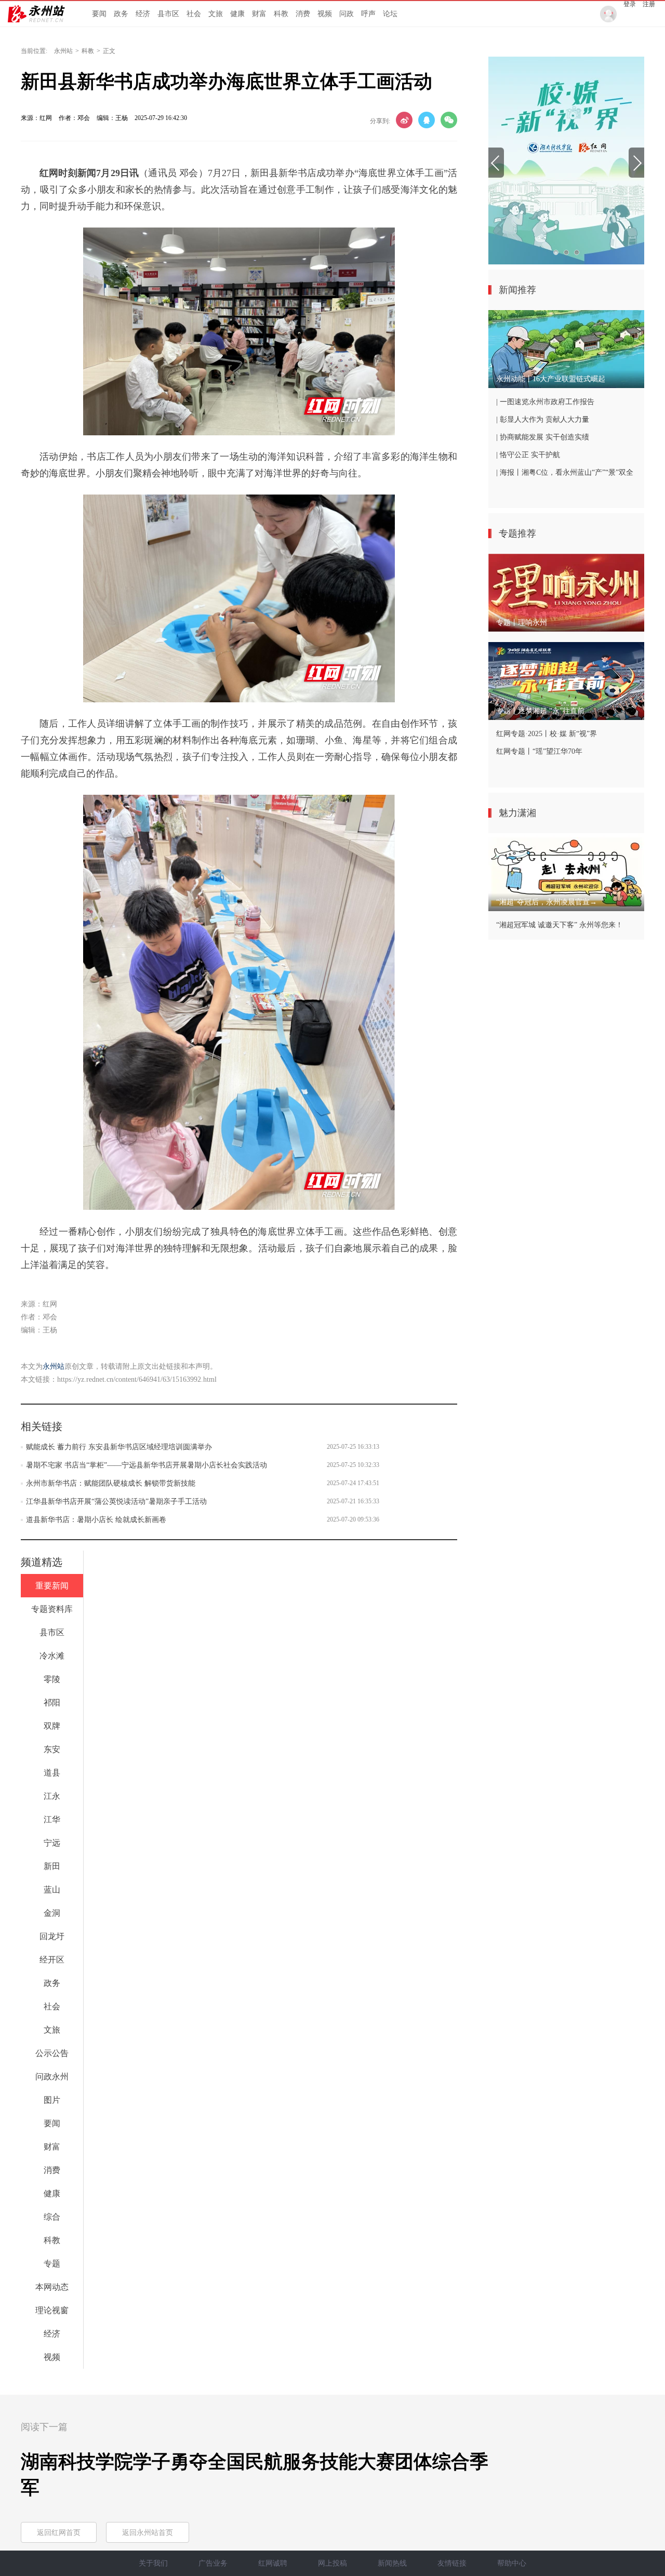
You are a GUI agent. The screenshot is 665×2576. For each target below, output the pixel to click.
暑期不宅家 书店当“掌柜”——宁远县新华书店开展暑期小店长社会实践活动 (147, 1465)
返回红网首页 (59, 2533)
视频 (325, 14)
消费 (303, 14)
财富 (259, 14)
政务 (121, 14)
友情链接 (452, 2563)
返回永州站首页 (148, 2533)
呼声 (368, 14)
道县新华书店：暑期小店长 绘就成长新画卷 (96, 1520)
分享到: (380, 121)
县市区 (168, 14)
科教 (281, 14)
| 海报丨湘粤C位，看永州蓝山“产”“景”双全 (565, 472)
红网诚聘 (273, 2563)
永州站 (63, 51)
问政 (347, 14)
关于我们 (153, 2563)
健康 (237, 14)
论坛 (390, 14)
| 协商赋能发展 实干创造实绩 (543, 437)
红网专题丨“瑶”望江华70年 (539, 751)
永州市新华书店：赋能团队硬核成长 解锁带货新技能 (111, 1483)
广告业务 (213, 2563)
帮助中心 (512, 2563)
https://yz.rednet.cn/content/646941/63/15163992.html (137, 1379)
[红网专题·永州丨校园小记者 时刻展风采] (566, 161)
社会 (194, 14)
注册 (649, 4)
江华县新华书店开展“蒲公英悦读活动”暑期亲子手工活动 (116, 1501)
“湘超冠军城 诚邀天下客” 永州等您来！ (560, 925)
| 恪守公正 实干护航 (528, 455)
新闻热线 (392, 2563)
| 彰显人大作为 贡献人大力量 (543, 419)
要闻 (99, 14)
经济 (143, 14)
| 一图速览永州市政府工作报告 (545, 402)
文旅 (216, 14)
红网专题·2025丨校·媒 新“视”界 (547, 734)
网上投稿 (332, 2563)
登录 (630, 4)
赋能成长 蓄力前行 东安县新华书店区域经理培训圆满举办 (119, 1447)
